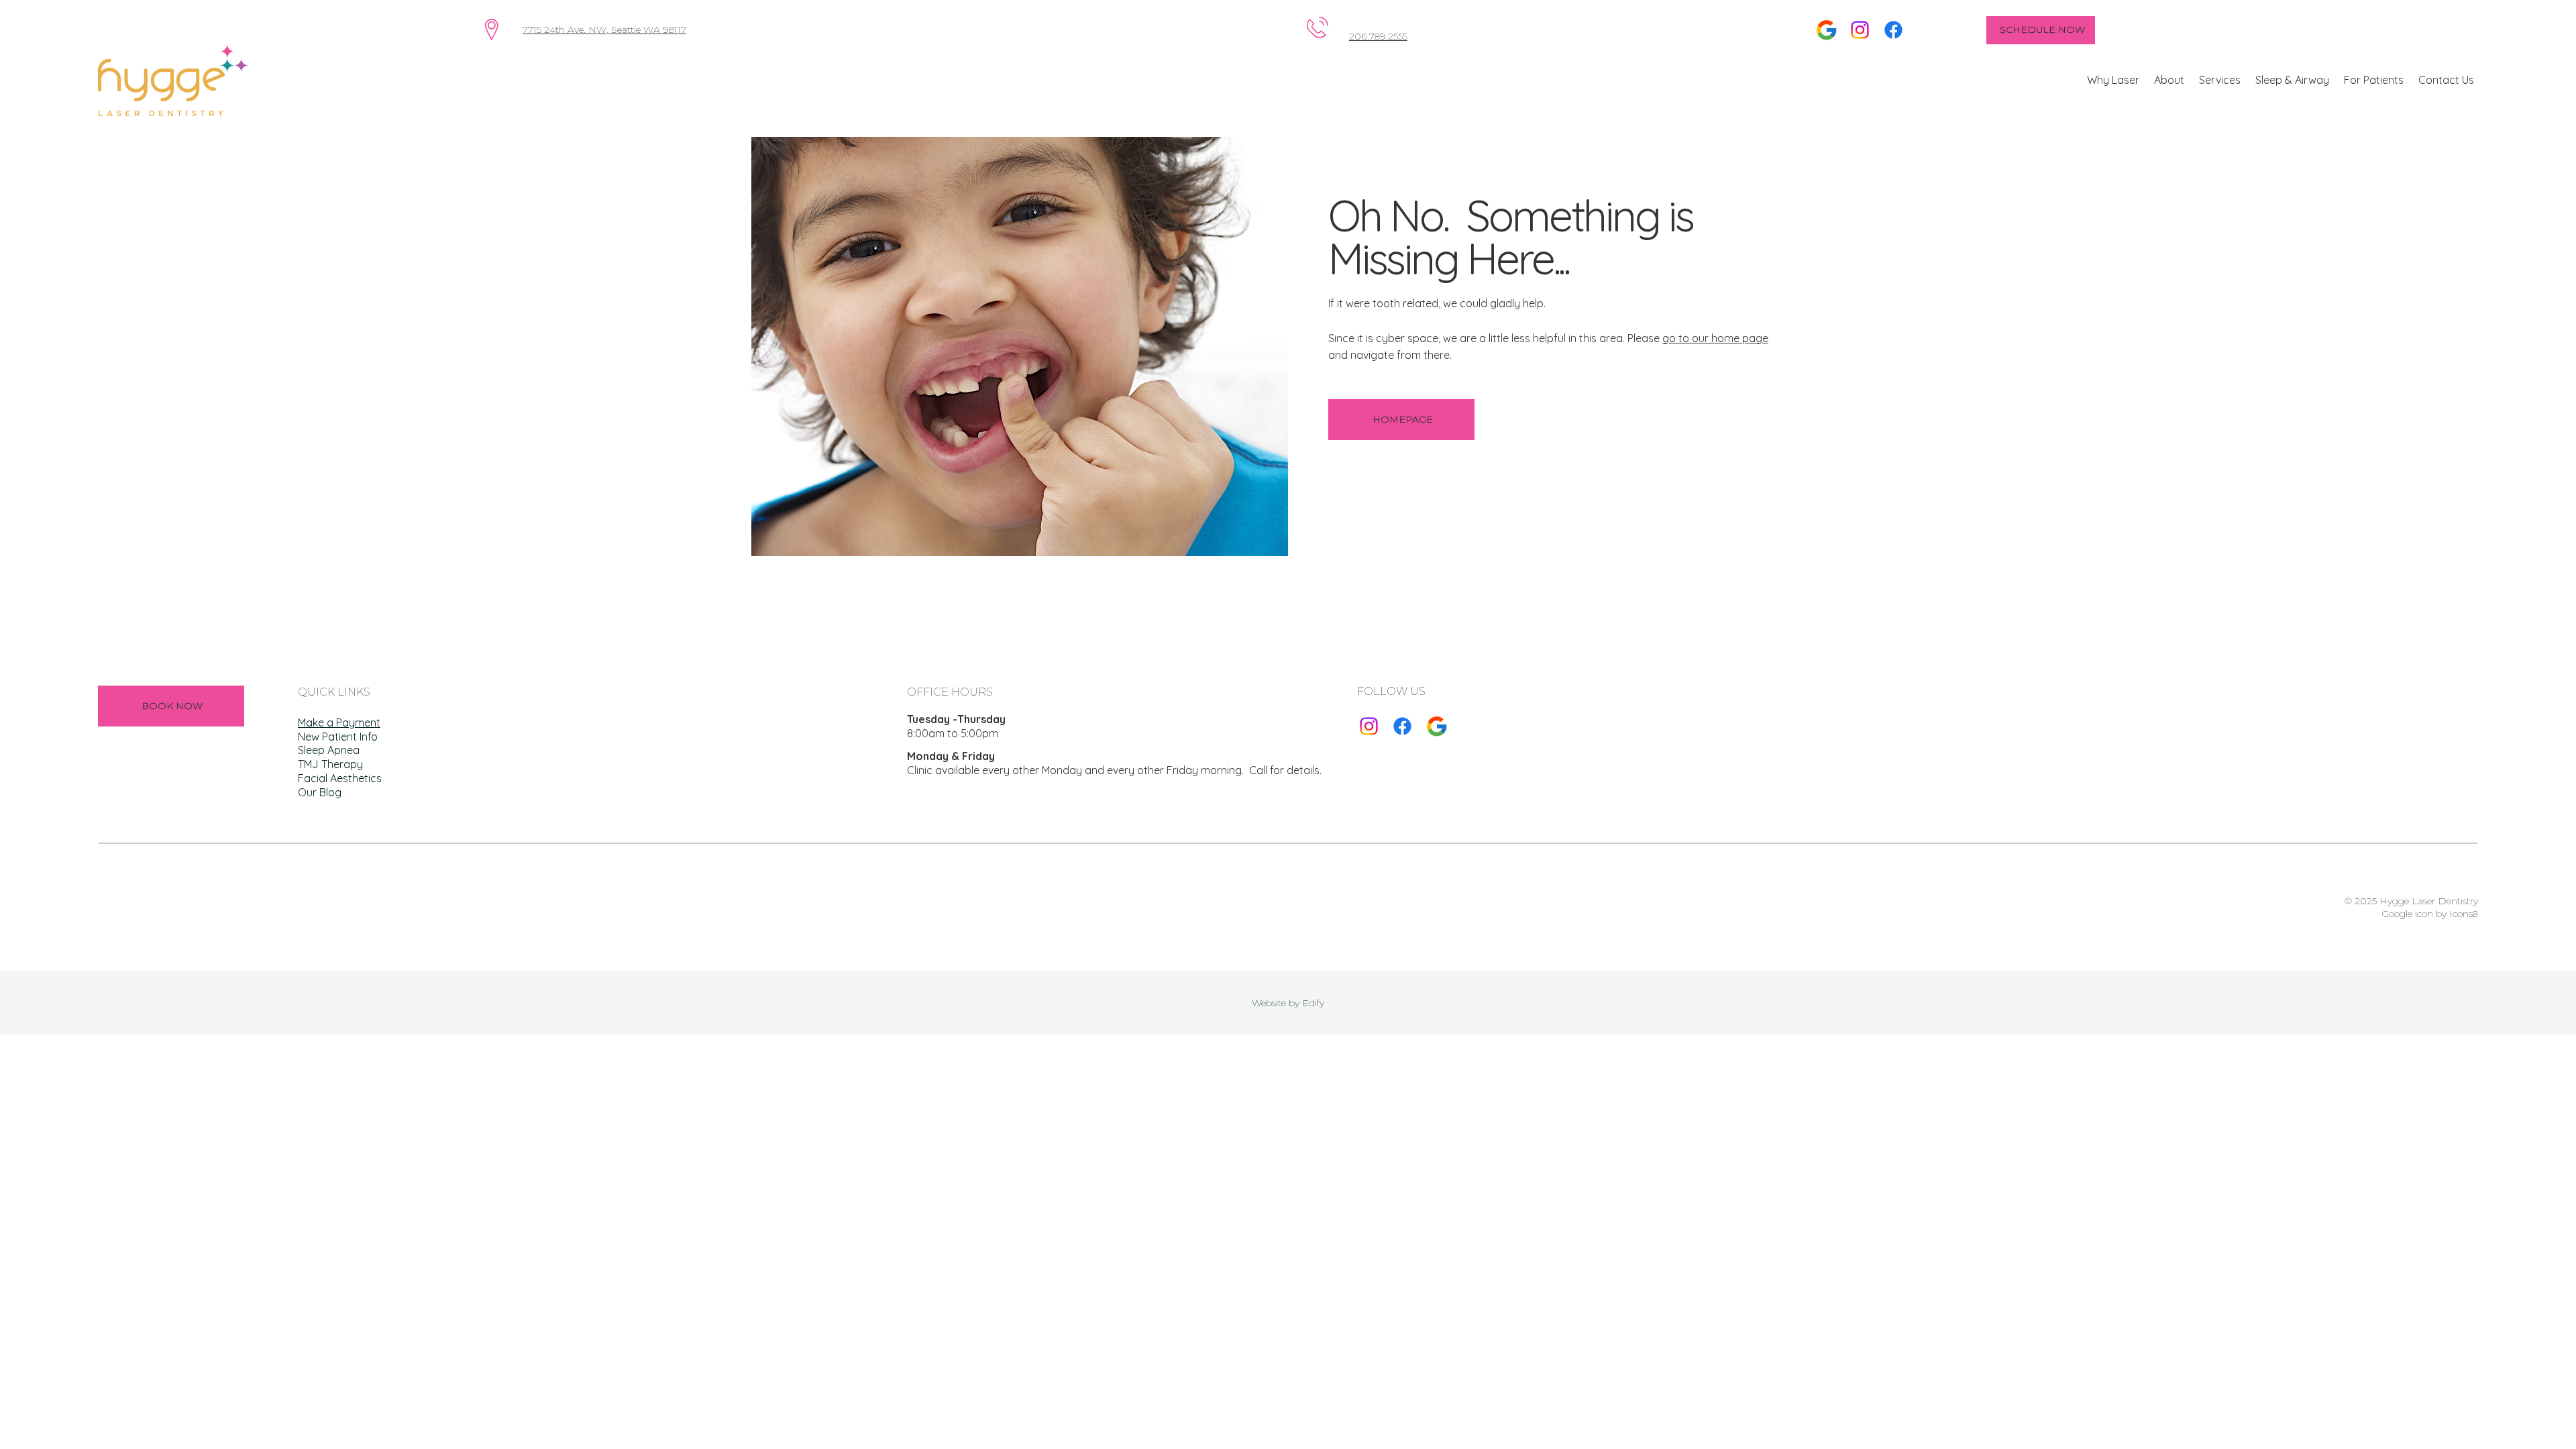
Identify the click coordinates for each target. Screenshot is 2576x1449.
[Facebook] (1893, 30)
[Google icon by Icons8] (1826, 30)
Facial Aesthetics (340, 778)
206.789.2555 (1378, 36)
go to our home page (1715, 338)
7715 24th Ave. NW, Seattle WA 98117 (604, 30)
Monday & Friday (951, 756)
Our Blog (320, 792)
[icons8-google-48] (1437, 726)
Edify (1313, 1003)
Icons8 (2464, 914)
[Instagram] (1860, 30)
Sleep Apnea (329, 750)
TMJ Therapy (330, 764)
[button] (2113, 80)
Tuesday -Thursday (956, 719)
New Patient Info (338, 737)
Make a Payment (339, 722)
